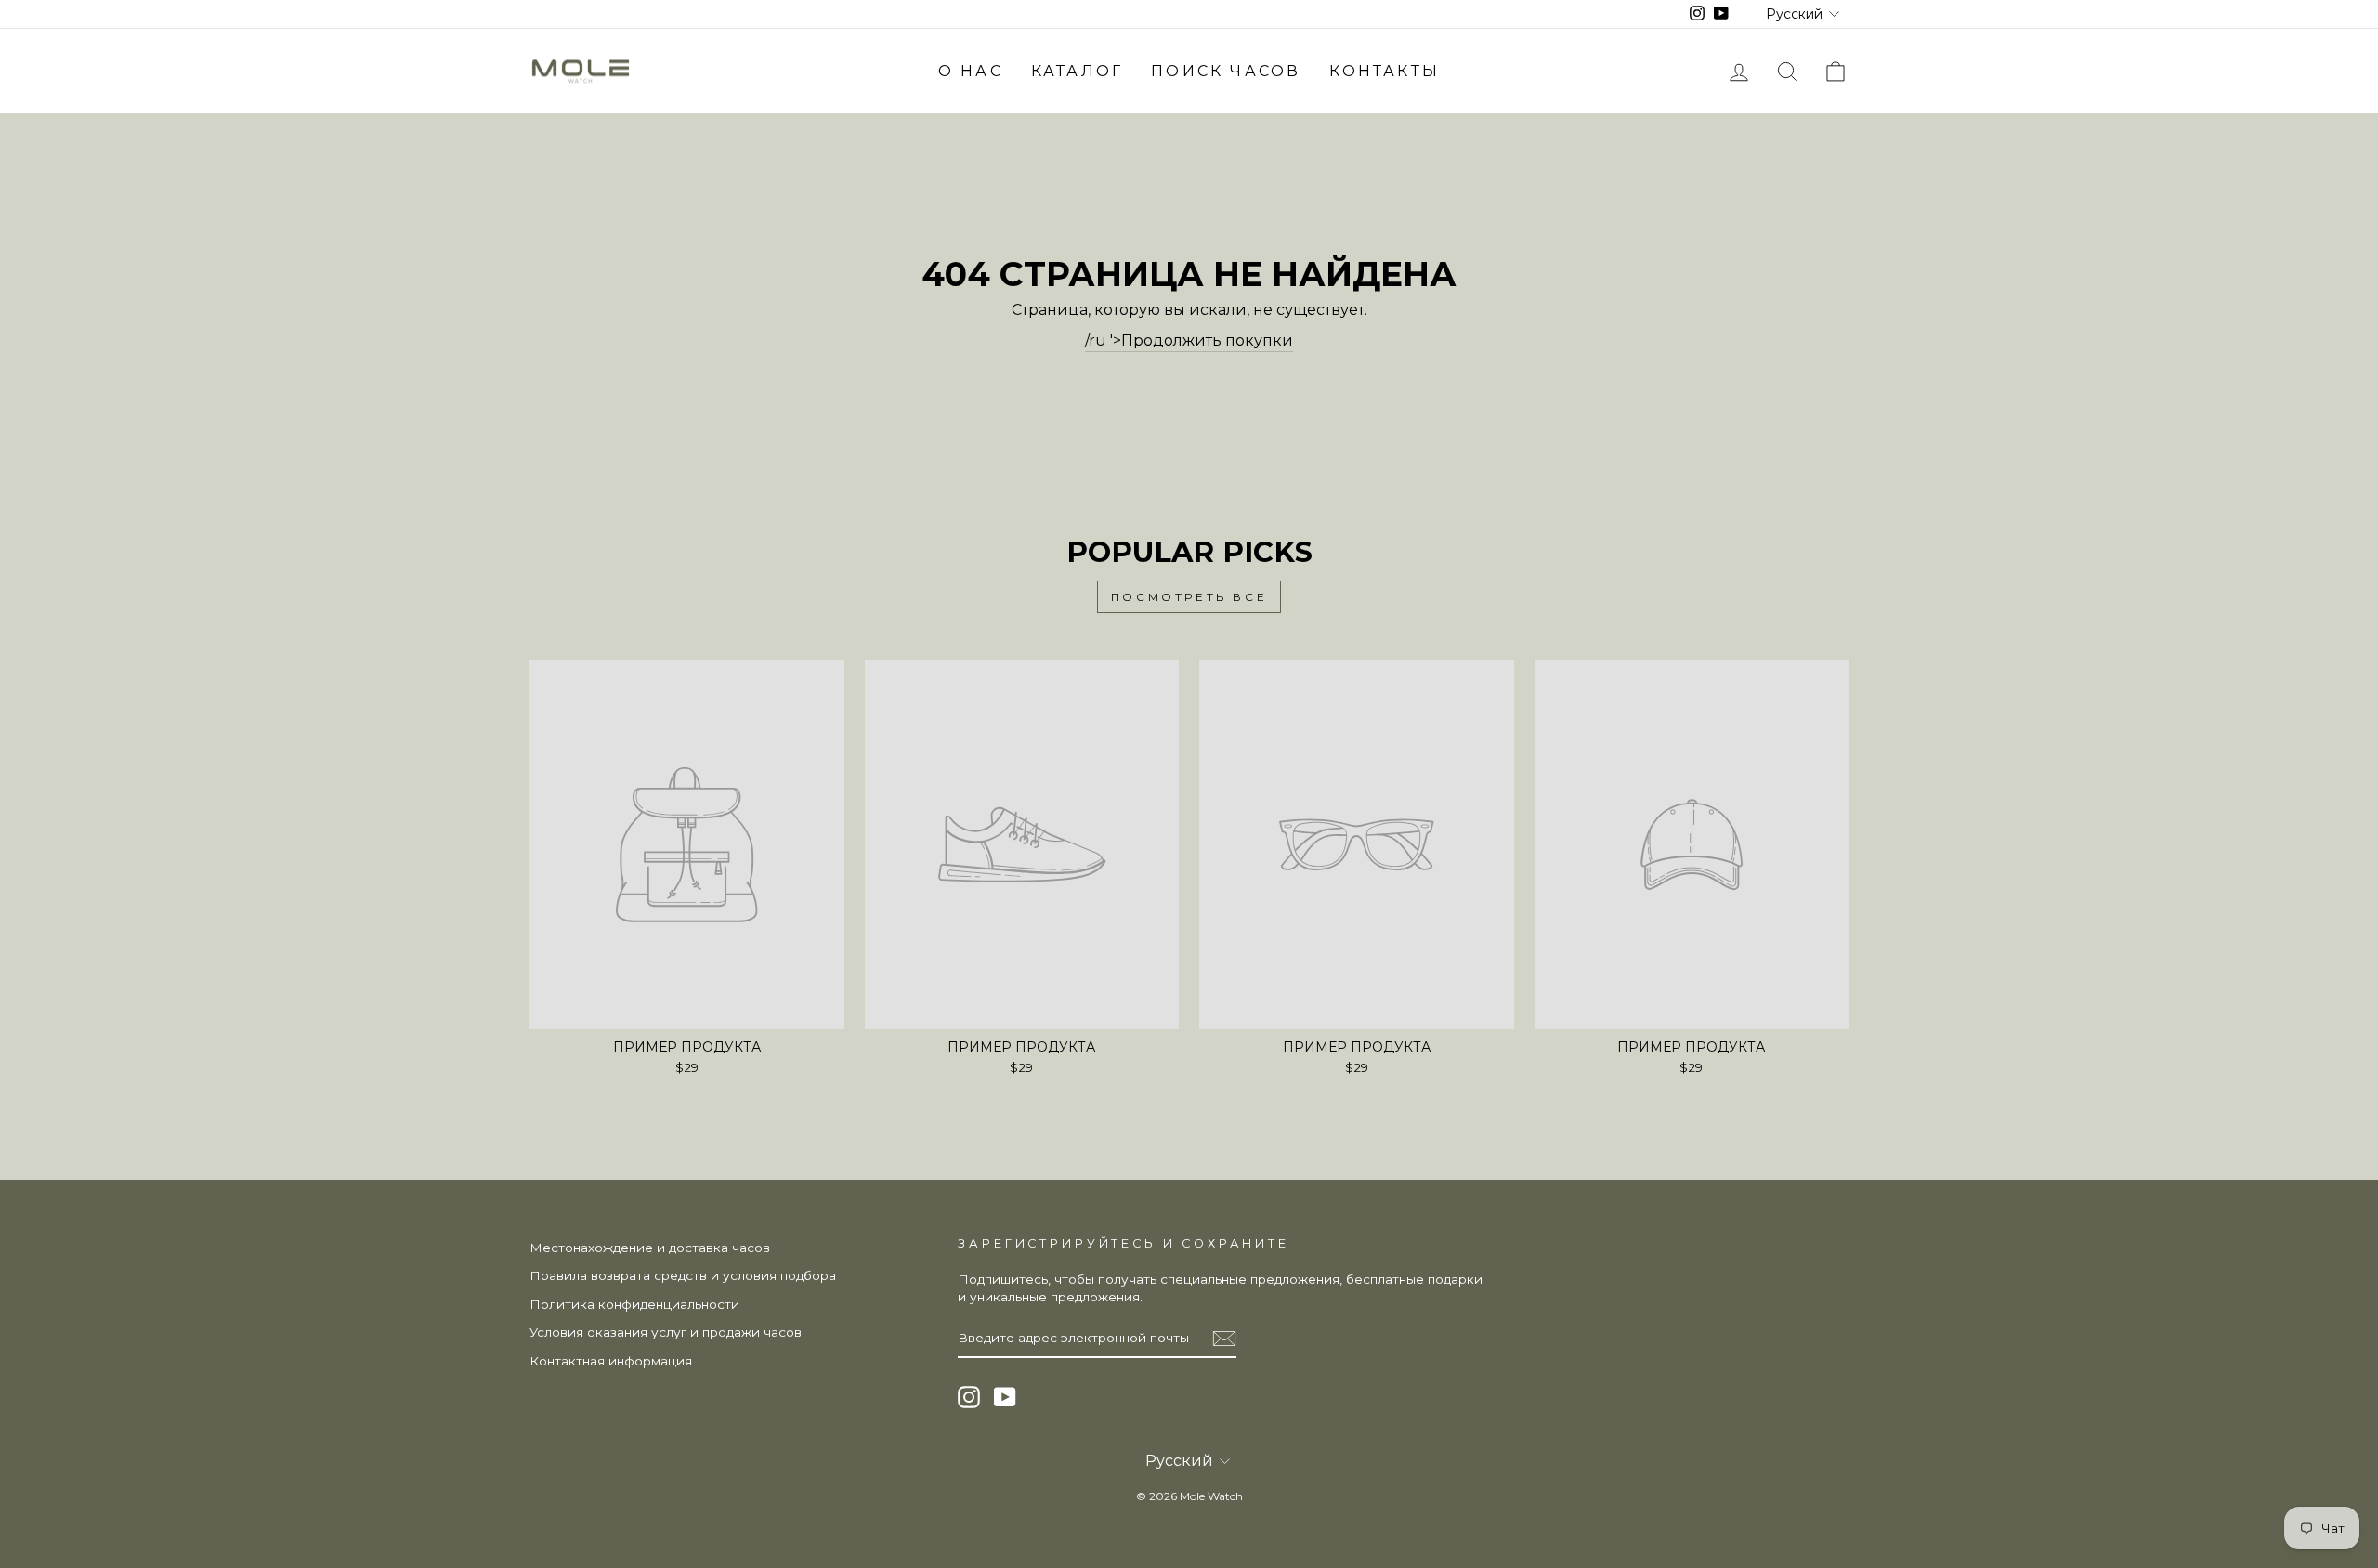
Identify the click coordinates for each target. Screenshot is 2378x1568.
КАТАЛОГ (1077, 71)
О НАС (971, 71)
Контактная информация (611, 1361)
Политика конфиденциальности (634, 1304)
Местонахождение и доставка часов (650, 1248)
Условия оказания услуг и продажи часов (666, 1332)
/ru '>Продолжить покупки (1189, 340)
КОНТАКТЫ (1385, 71)
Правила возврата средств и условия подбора (683, 1275)
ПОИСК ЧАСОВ (1226, 71)
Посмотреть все (1189, 597)
